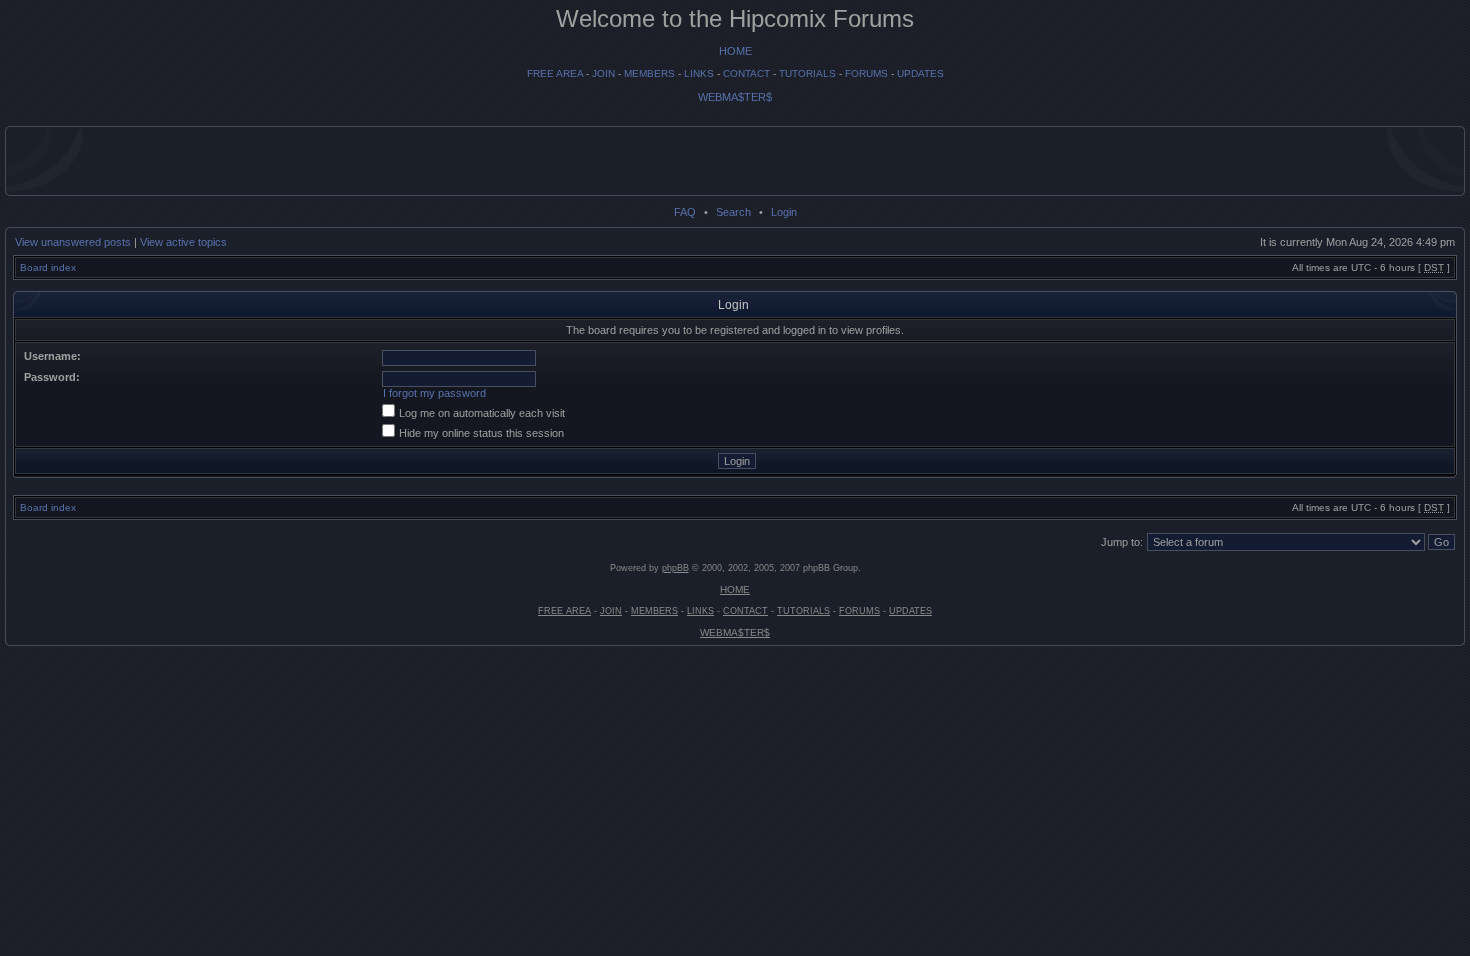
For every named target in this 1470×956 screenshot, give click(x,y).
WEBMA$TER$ (735, 97)
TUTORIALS (807, 73)
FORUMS (866, 73)
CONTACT (746, 73)
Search (733, 212)
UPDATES (920, 73)
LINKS (699, 73)
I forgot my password (434, 393)
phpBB (675, 568)
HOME (735, 51)
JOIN (603, 73)
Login (784, 212)
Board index (48, 267)
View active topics (183, 242)
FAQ (685, 212)
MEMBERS (649, 73)
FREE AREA (555, 73)
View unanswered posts (73, 242)
